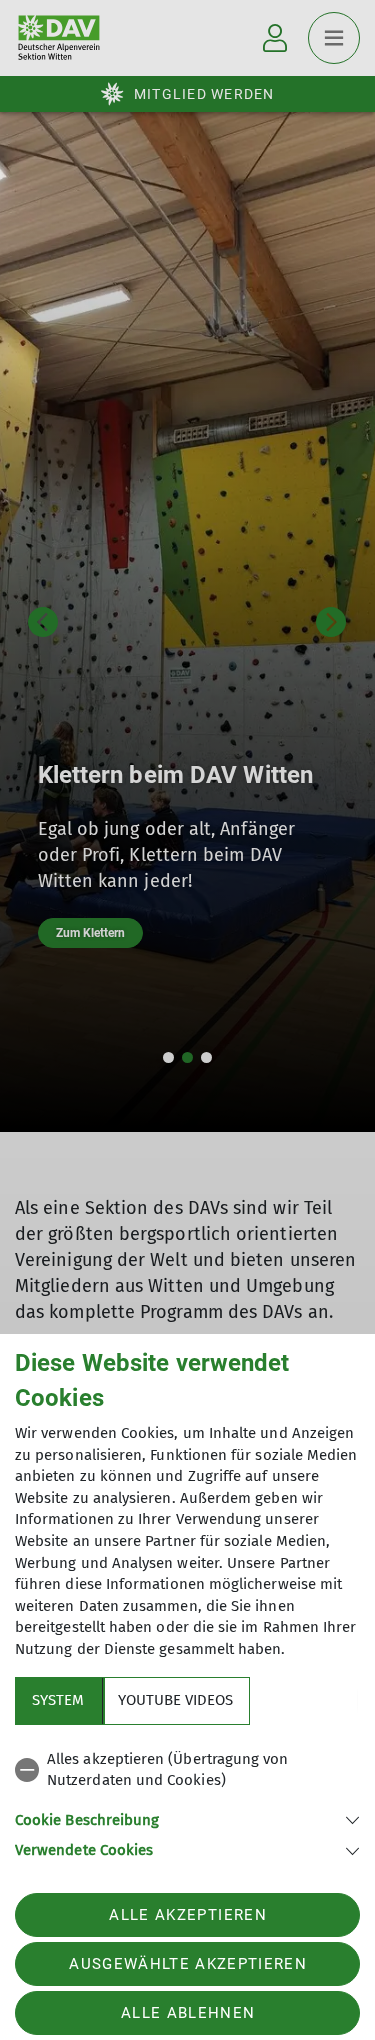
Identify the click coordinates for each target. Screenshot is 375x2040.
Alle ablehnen (188, 2013)
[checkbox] (187, 1770)
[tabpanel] (187, 1801)
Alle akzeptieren (187, 1915)
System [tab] (58, 1700)
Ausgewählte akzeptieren (188, 1964)
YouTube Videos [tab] (175, 1700)
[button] (187, 1818)
